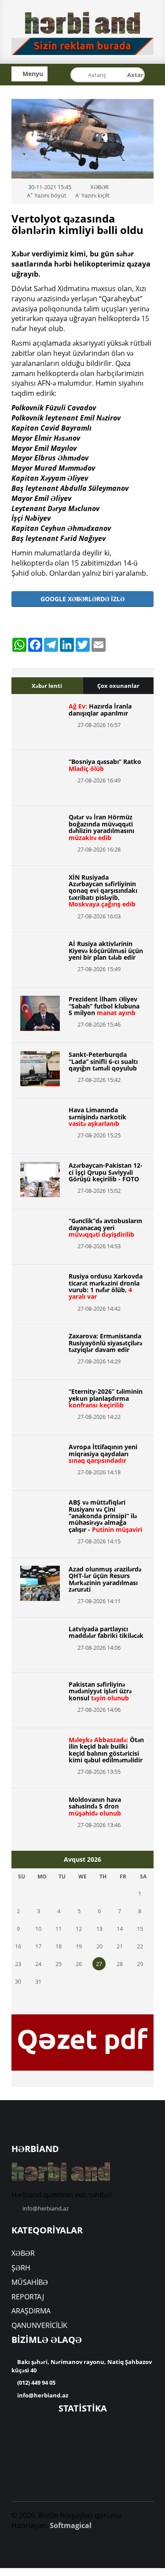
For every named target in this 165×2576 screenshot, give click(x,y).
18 (59, 1946)
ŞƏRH (21, 2268)
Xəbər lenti (47, 686)
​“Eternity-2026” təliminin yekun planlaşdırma (106, 1398)
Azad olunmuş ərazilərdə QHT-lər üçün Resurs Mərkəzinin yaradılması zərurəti (105, 1579)
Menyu (32, 74)
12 (79, 1929)
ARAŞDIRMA (31, 2311)
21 (120, 1946)
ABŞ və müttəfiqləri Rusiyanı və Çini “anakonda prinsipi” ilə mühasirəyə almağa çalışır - (105, 1516)
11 (59, 1929)
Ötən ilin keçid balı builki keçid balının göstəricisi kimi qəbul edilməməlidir (106, 1750)
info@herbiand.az (46, 2208)
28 (120, 1964)
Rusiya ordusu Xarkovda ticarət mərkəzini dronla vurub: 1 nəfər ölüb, (106, 1286)
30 (18, 1981)
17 (38, 1946)
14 (120, 1929)
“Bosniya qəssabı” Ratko (105, 765)
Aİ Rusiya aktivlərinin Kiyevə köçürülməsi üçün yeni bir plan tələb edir (106, 950)
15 (140, 1929)
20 (99, 1946)
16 (18, 1946)
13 (99, 1929)
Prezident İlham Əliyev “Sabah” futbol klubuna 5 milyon (104, 1006)
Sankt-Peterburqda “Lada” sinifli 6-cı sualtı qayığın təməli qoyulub (103, 1061)
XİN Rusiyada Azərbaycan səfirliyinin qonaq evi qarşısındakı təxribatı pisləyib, (103, 891)
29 (140, 1964)
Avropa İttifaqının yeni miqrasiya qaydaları (103, 1454)
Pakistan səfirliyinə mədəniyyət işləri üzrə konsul (100, 1691)
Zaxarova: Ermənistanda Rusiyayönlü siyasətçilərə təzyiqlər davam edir (105, 1343)
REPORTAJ (28, 2297)
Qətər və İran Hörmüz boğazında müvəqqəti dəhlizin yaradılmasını (101, 827)
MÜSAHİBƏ (30, 2282)
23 (18, 1964)
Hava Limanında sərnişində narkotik (97, 1117)
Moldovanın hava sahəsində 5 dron (95, 1806)
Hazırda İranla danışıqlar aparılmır (100, 709)
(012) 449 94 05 (36, 2382)
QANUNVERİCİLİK (39, 2325)
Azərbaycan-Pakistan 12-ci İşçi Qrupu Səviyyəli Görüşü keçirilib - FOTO (106, 1172)
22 (140, 1946)
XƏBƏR (23, 2253)
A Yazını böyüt (47, 195)
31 (38, 1981)
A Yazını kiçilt (92, 195)
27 (99, 1964)
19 (79, 1946)
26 (79, 1964)
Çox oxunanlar (118, 686)
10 (38, 1929)
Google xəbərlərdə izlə (82, 599)
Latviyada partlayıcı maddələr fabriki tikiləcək (106, 1632)
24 (38, 1964)
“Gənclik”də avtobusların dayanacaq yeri (105, 1228)
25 (59, 1964)
